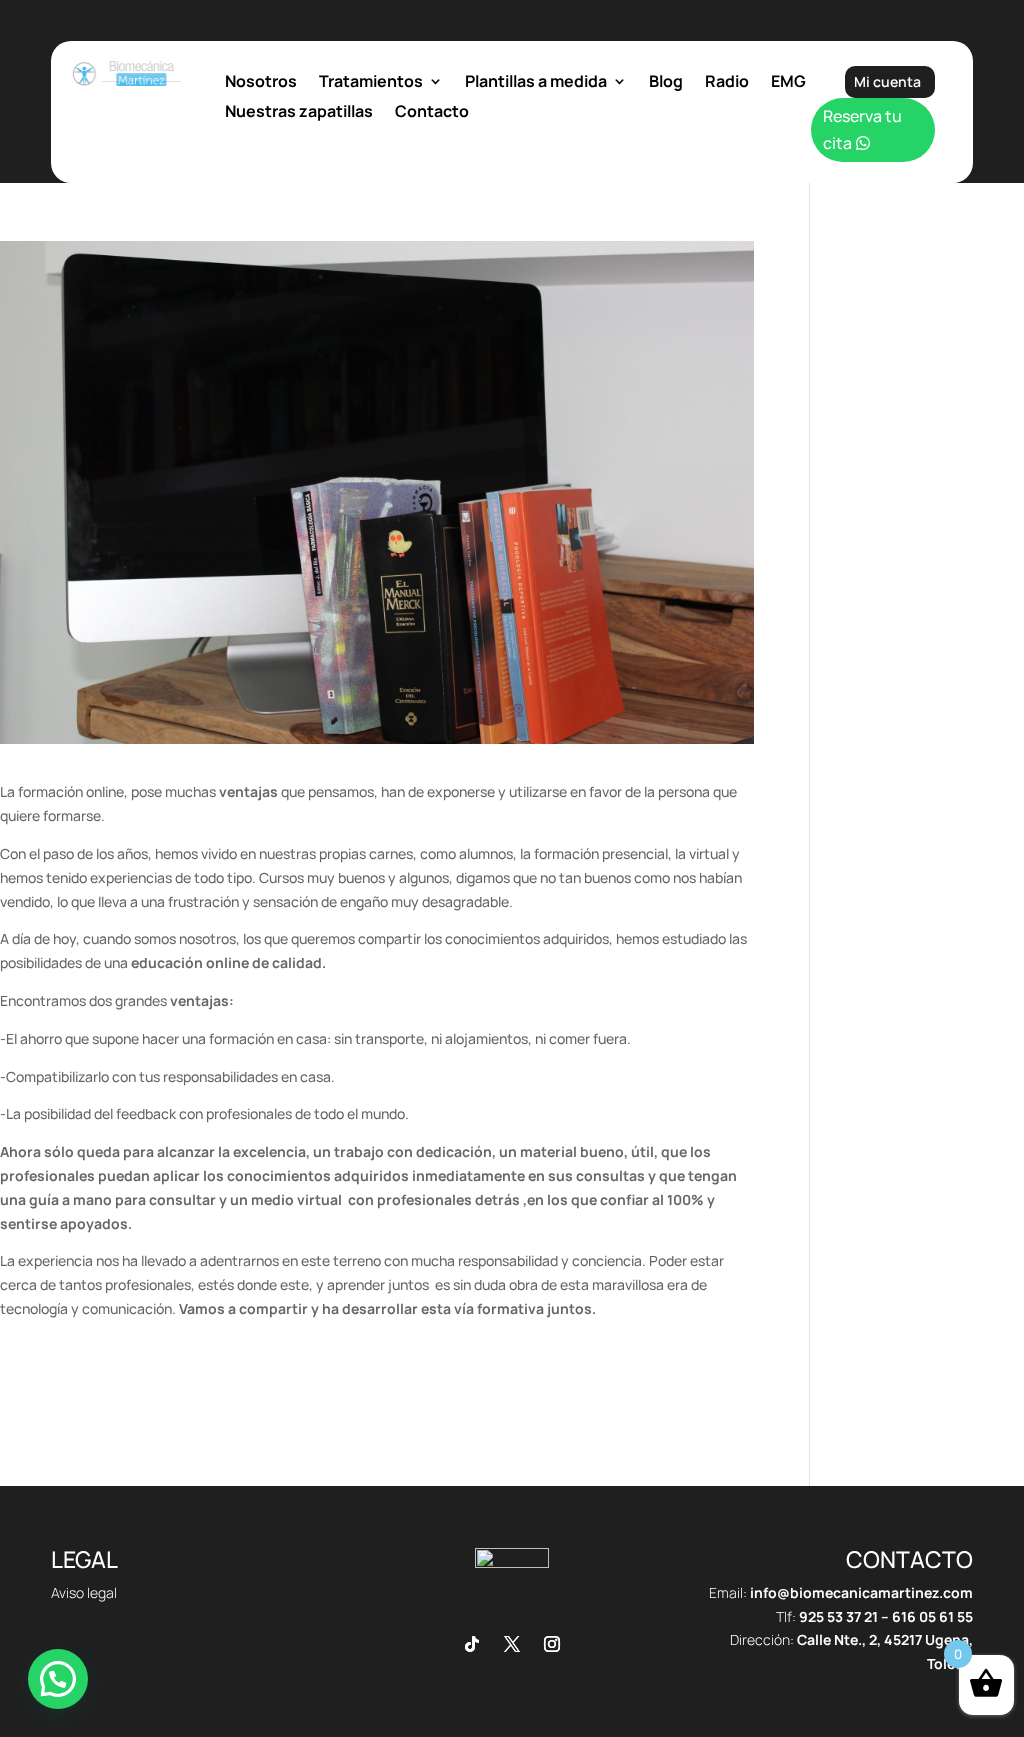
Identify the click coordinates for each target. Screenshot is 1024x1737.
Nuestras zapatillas (299, 113)
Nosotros (261, 83)
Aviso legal (84, 1592)
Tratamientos (371, 83)
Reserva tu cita (862, 129)
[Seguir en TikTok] (472, 1644)
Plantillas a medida (536, 83)
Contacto (432, 113)
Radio (727, 83)
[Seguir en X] (512, 1644)
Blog (666, 83)
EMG (788, 83)
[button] (58, 1679)
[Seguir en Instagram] (552, 1644)
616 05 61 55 (932, 1616)
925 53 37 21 (838, 1616)
